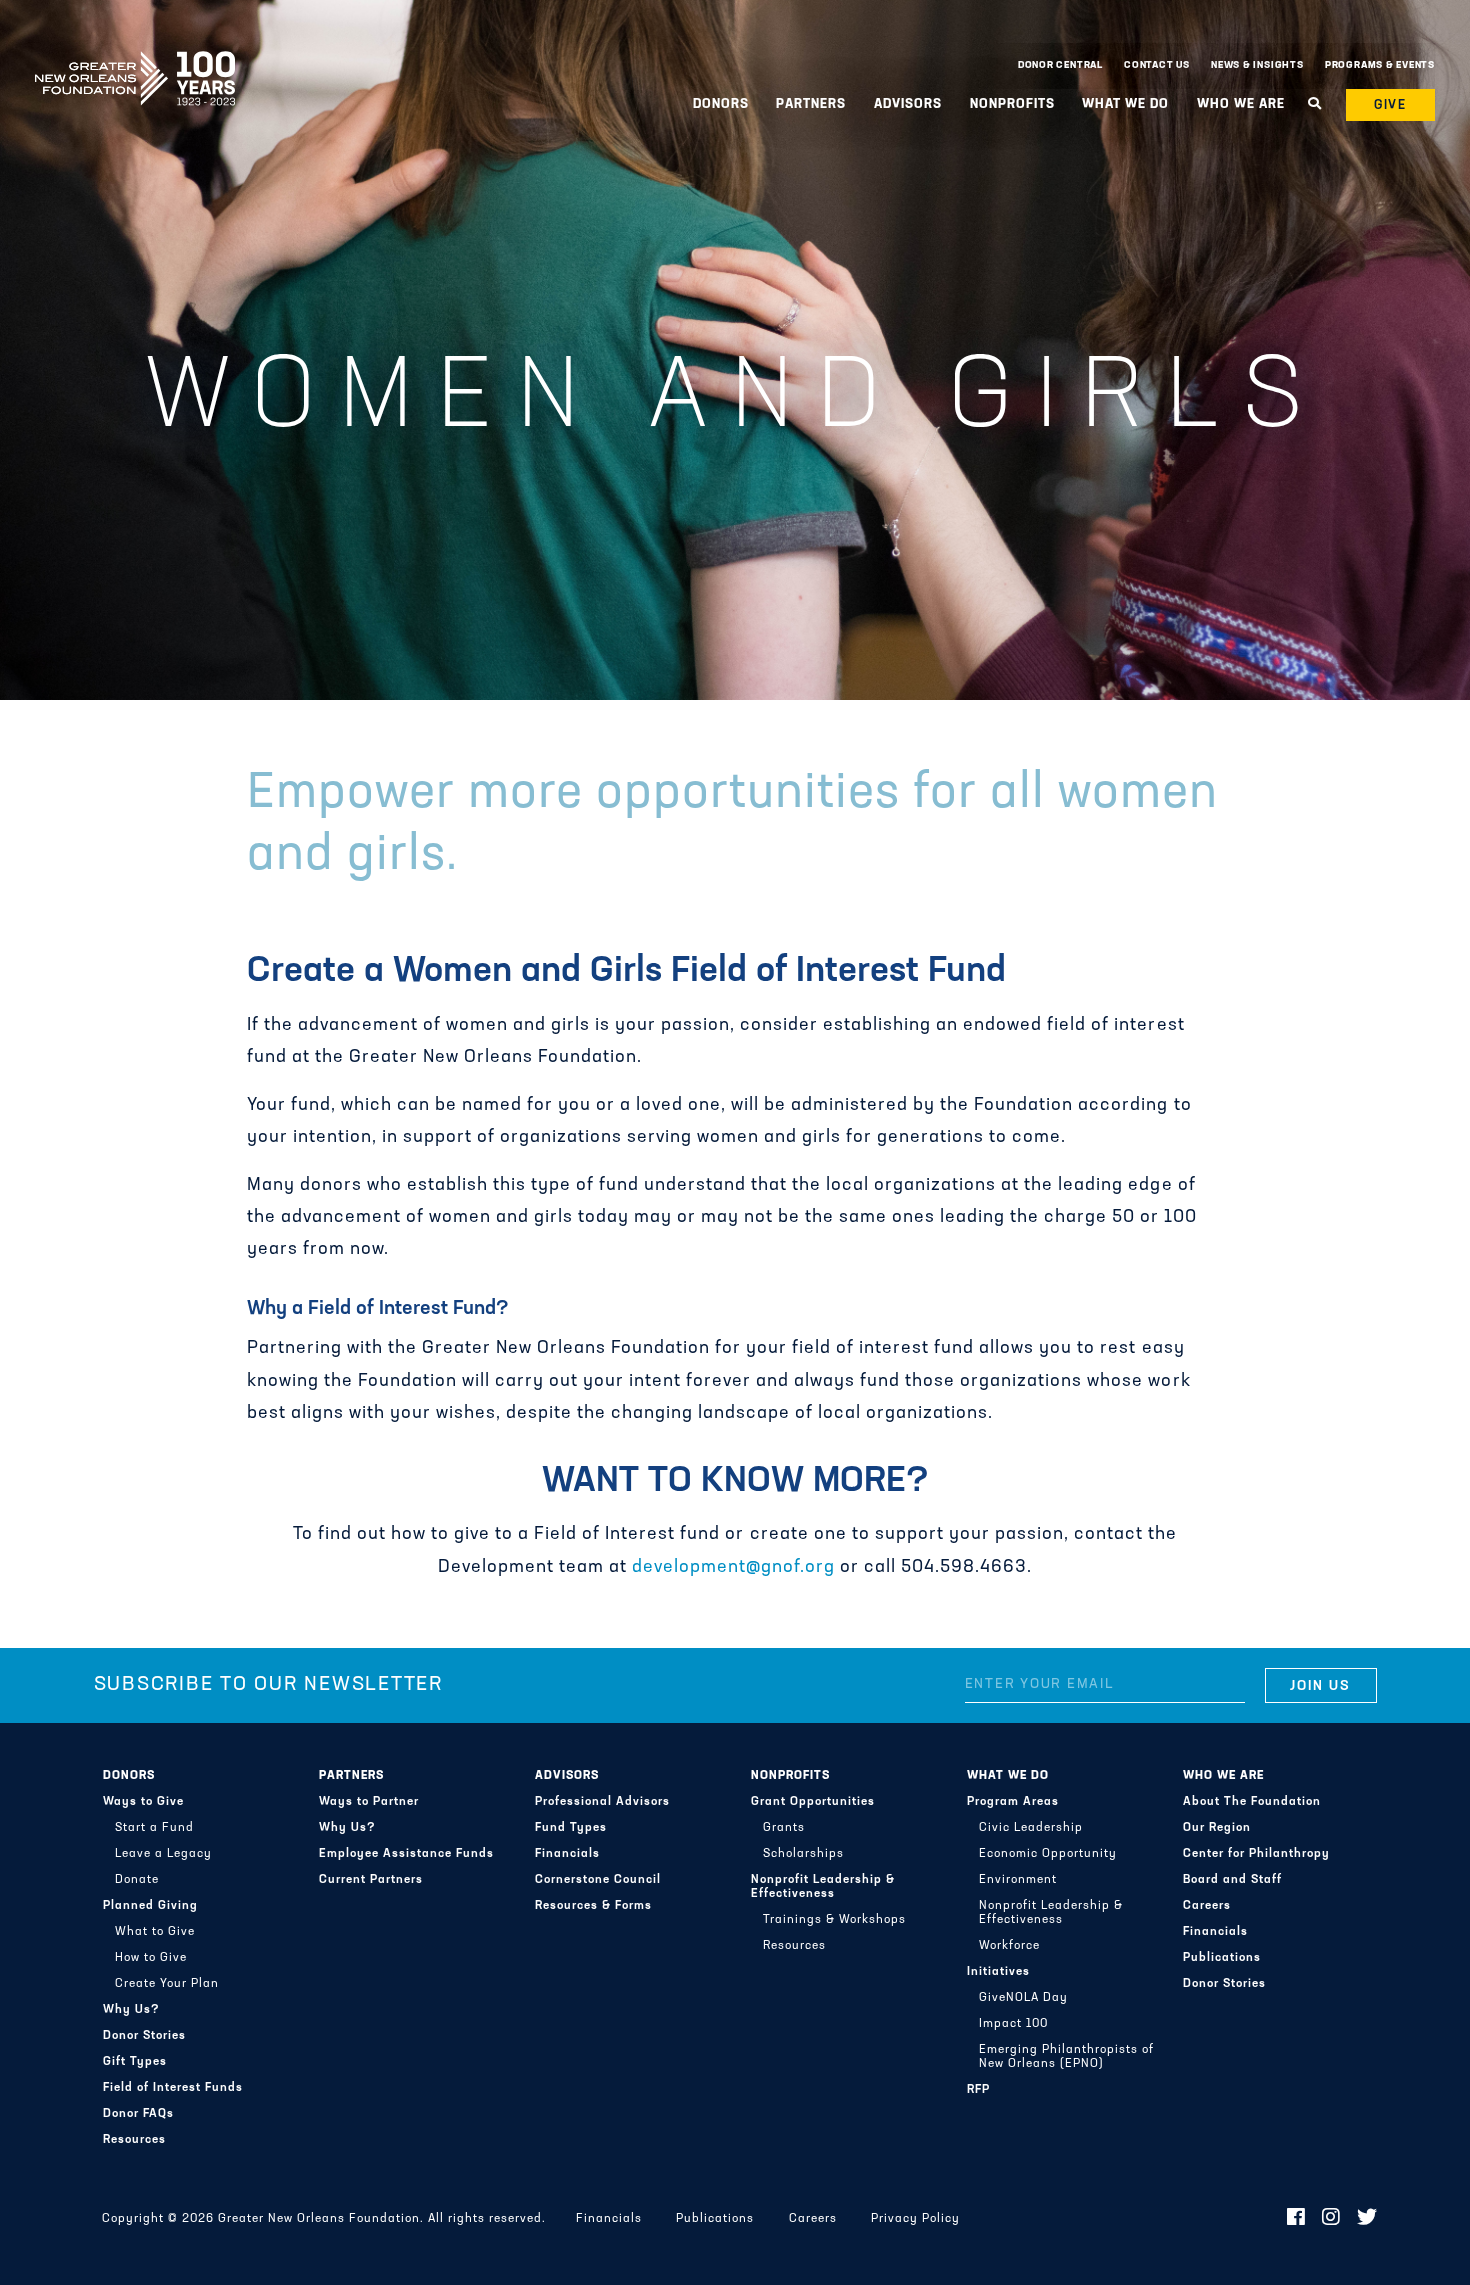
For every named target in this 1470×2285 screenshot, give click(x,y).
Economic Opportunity (1048, 1854)
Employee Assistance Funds (406, 1854)
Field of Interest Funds (173, 2088)
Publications (1222, 1958)
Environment (1018, 1880)
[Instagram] (1331, 2219)
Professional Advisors (602, 1802)
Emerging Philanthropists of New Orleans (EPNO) (1066, 2057)
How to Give (151, 1958)
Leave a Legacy (163, 1854)
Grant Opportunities (813, 1802)
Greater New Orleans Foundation (135, 61)
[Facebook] (1296, 2219)
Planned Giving (150, 1906)
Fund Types (571, 1828)
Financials (567, 1854)
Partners (351, 1776)
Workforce (1009, 1946)
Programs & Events (1380, 65)
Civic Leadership (1031, 1828)
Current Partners (371, 1880)
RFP (978, 2090)
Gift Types (135, 2062)
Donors (129, 1776)
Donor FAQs (138, 2114)
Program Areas (1013, 1802)
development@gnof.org (733, 1568)
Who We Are (1223, 1776)
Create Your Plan (167, 1984)
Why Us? (131, 2010)
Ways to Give (143, 1802)
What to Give (155, 1932)
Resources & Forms (593, 1906)
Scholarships (803, 1854)
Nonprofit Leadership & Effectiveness (823, 1887)
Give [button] (1391, 105)
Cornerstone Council (598, 1880)
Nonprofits (790, 1776)
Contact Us (1157, 65)
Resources (134, 2140)
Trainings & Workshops (834, 1920)
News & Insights (1257, 65)
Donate (137, 1880)
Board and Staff (1232, 1880)
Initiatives (998, 1972)
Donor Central (1060, 65)
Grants (784, 1828)
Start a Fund (154, 1828)
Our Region (1217, 1828)
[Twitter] (1367, 2219)
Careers (1207, 1906)
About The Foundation (1252, 1802)
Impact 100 (1013, 2024)
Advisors (567, 1776)
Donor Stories (144, 2036)
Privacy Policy (915, 2219)
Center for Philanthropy (1256, 1854)
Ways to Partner (369, 1802)
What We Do (1008, 1776)
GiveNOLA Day (1023, 1998)
